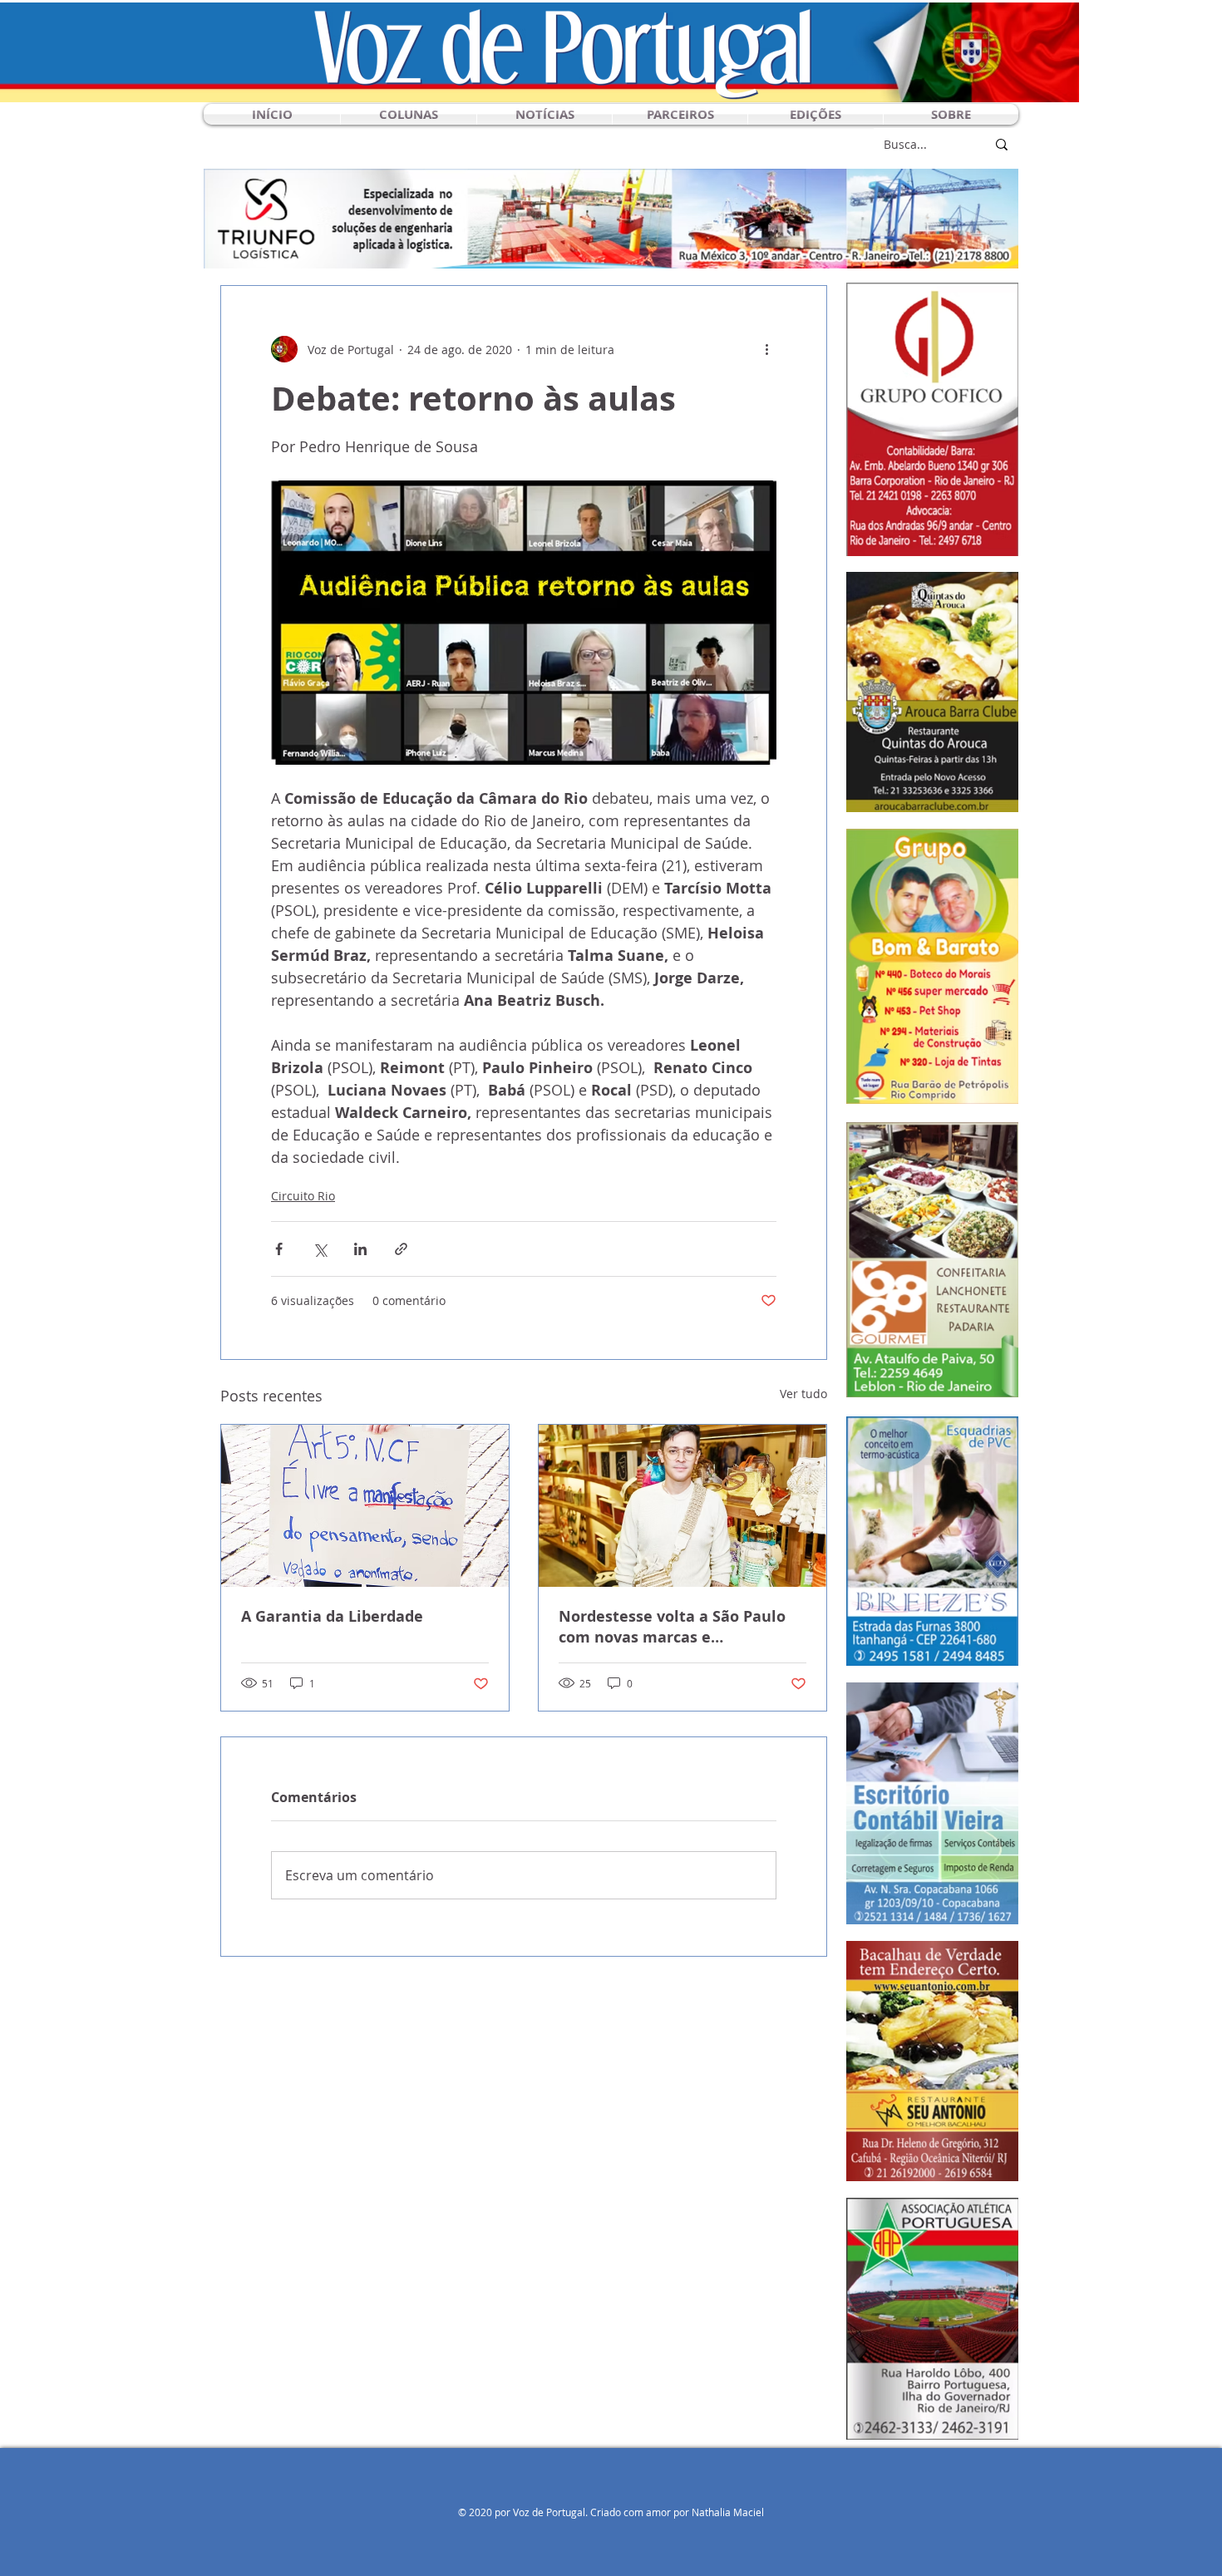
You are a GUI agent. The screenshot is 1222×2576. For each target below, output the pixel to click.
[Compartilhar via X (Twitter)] (320, 1249)
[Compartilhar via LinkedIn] (360, 1249)
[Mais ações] (766, 349)
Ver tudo (803, 1394)
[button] (409, 114)
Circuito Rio (303, 1196)
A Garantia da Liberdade (332, 1616)
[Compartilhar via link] (401, 1249)
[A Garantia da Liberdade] (365, 1506)
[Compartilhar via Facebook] (279, 1249)
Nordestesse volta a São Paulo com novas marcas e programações (672, 1627)
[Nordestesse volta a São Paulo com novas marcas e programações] (682, 1506)
